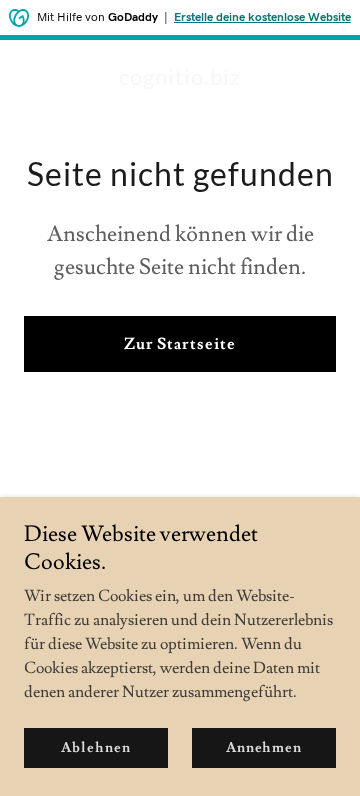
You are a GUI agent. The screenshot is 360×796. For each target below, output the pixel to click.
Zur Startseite (179, 344)
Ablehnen (95, 748)
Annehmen (264, 748)
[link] (180, 80)
